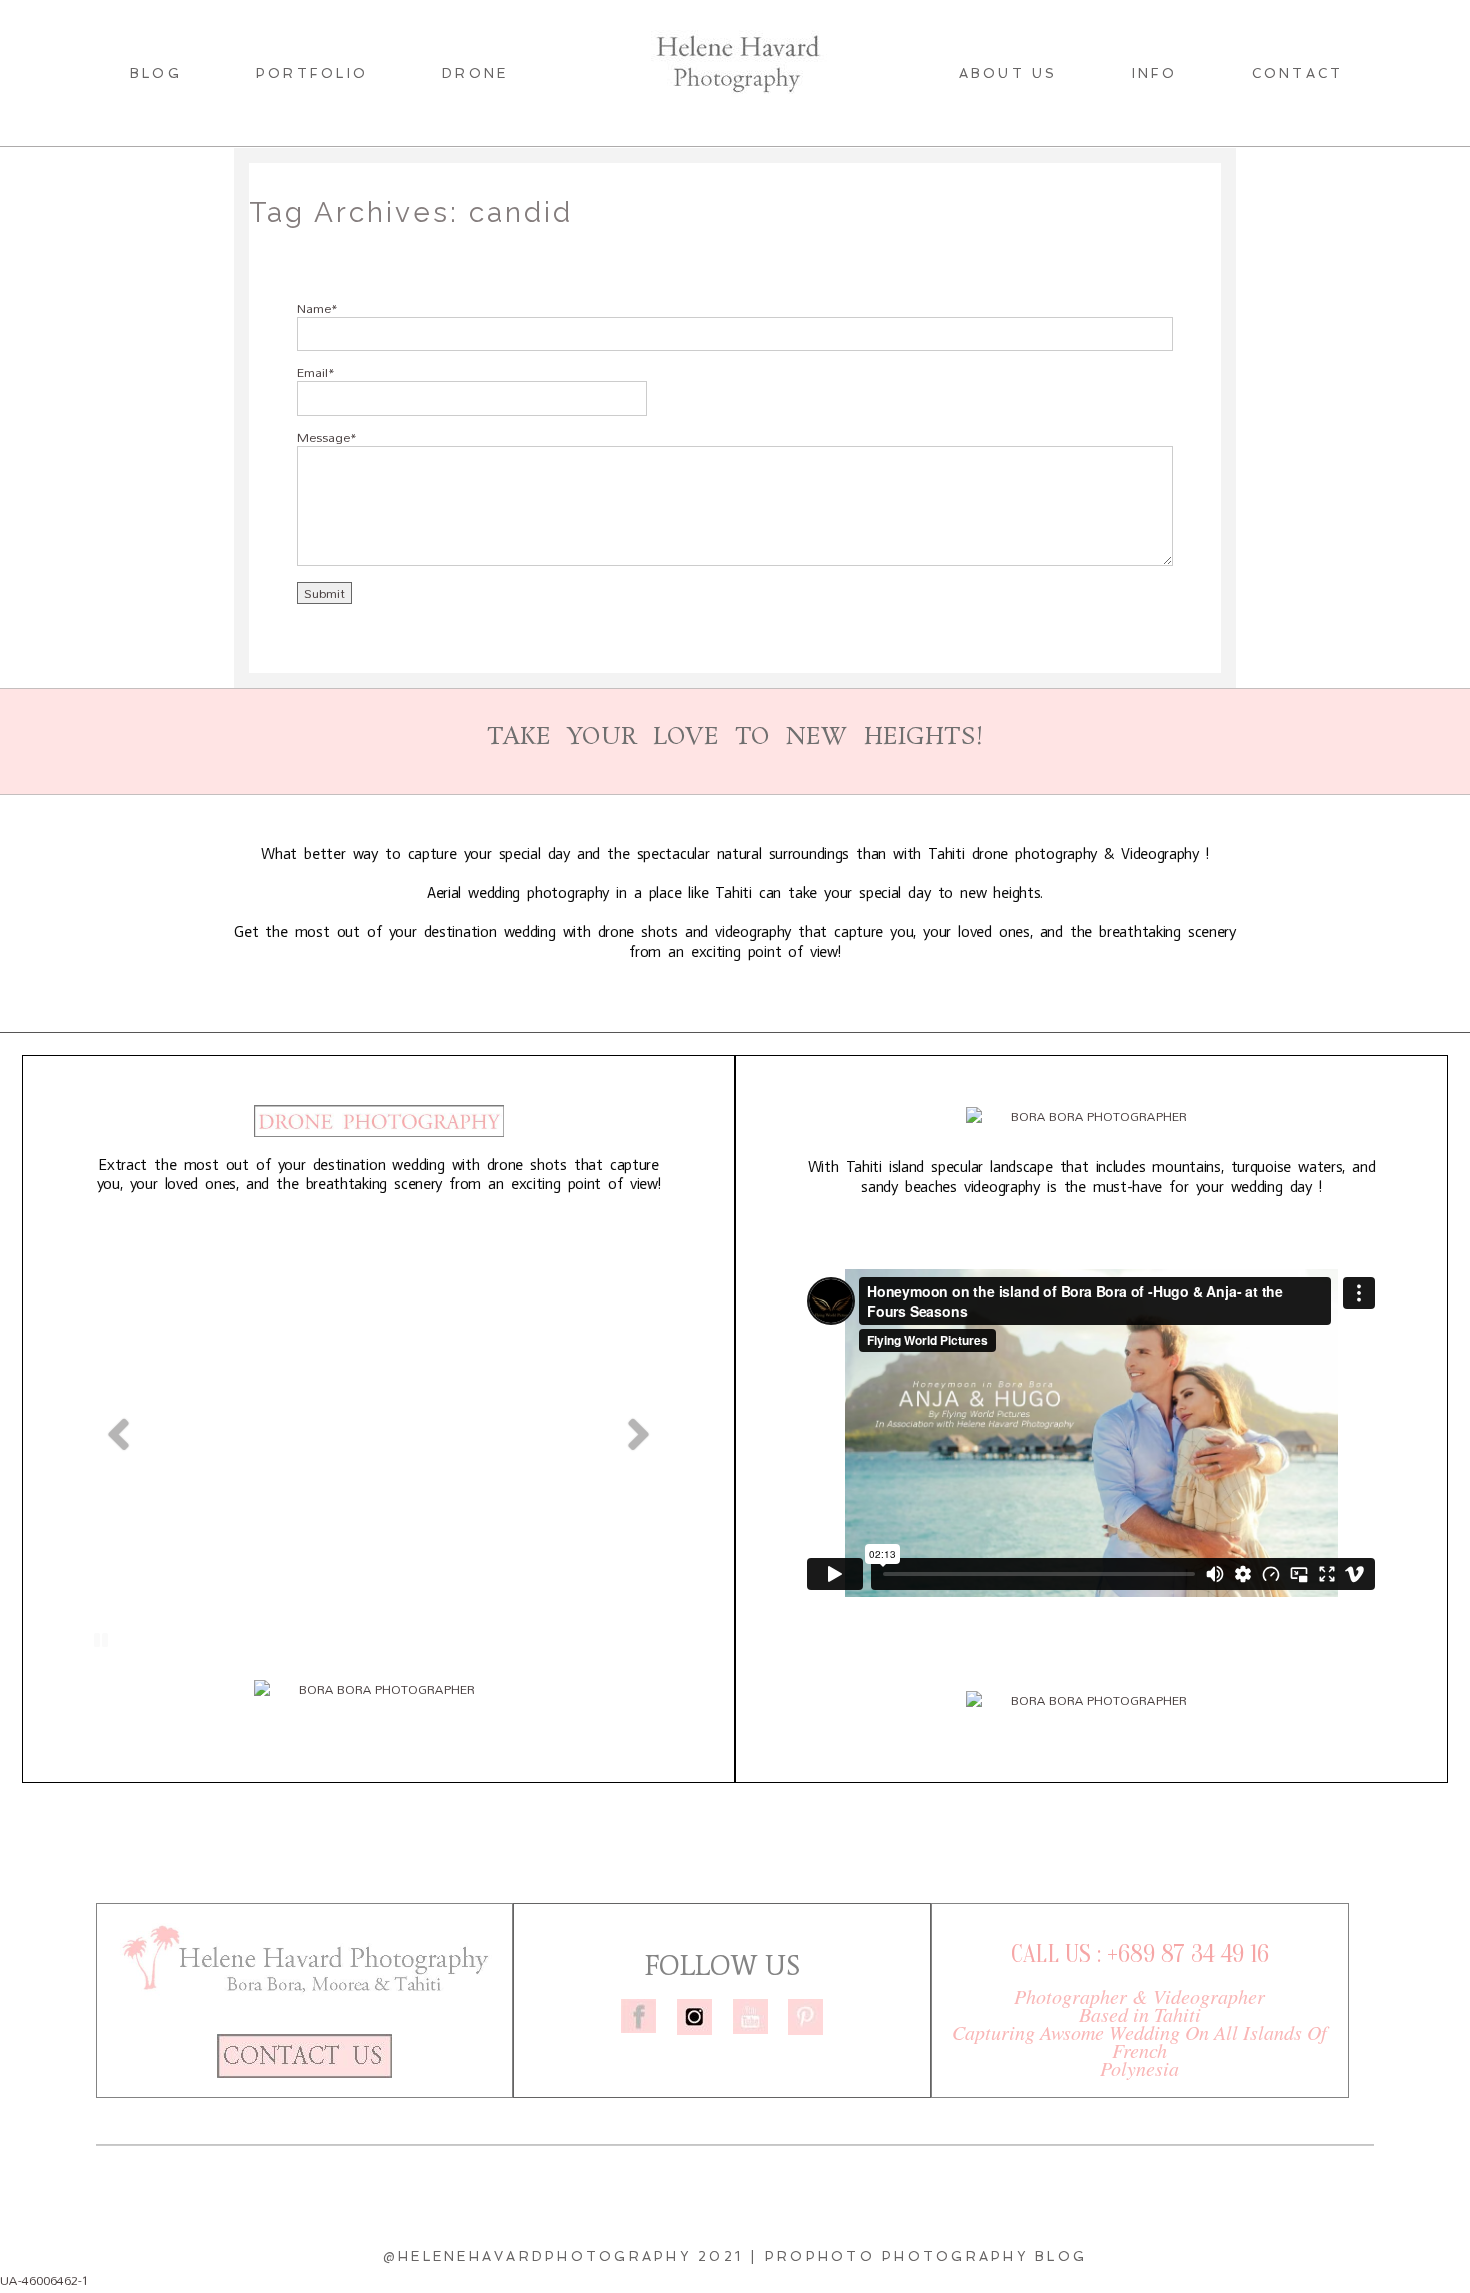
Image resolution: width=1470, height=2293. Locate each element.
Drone (475, 73)
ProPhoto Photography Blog (926, 2256)
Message (323, 437)
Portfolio (312, 73)
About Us (1008, 73)
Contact (1298, 73)
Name (314, 308)
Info (1155, 73)
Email (312, 372)
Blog (156, 73)
